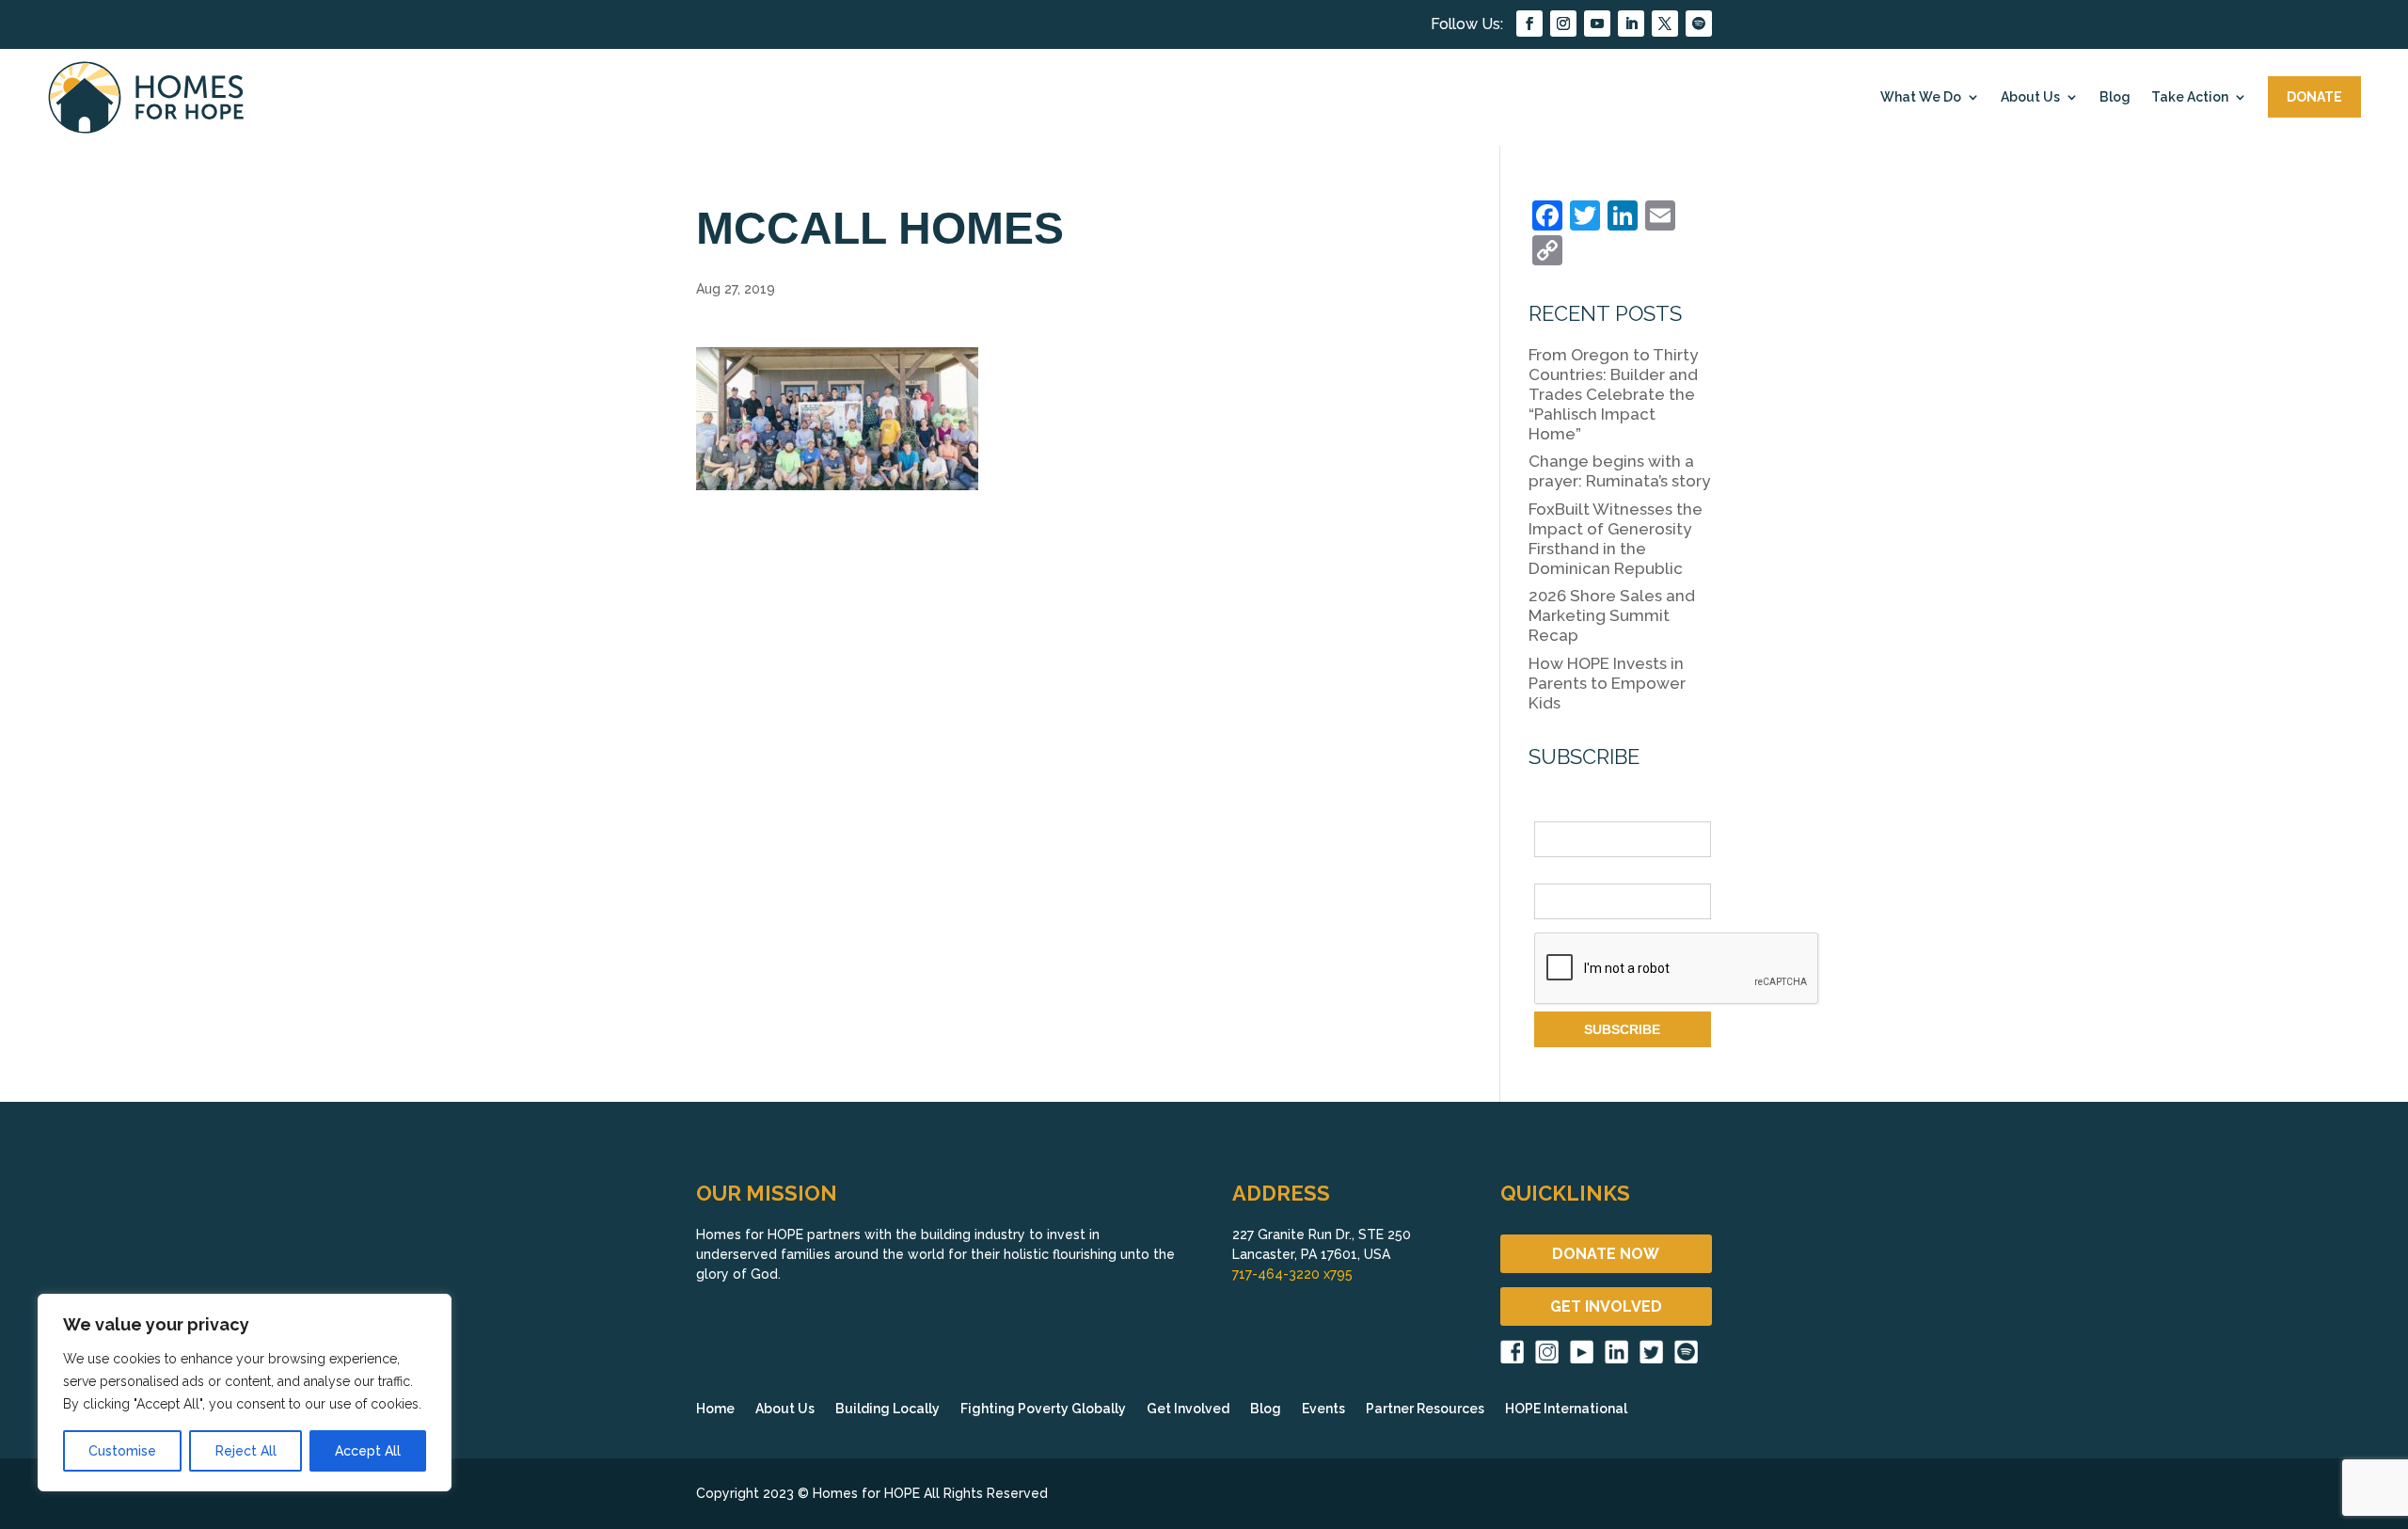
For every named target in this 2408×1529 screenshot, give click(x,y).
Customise (122, 1451)
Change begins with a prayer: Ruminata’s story (1619, 471)
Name (1552, 811)
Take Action (2190, 97)
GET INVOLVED (1606, 1306)
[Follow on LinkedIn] (1631, 24)
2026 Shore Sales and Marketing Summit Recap (1612, 615)
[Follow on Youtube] (1597, 24)
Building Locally (887, 1409)
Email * (1556, 873)
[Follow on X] (1665, 24)
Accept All (368, 1451)
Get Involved (1188, 1409)
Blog (2115, 97)
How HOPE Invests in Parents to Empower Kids (1607, 683)
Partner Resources (1425, 1409)
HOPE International (1566, 1409)
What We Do (1921, 97)
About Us (2030, 97)
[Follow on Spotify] (1699, 24)
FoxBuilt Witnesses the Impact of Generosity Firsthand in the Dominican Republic (1616, 539)
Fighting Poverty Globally (1043, 1409)
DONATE (2314, 97)
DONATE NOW (1606, 1254)
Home (715, 1409)
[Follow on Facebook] (1529, 24)
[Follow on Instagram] (1563, 24)
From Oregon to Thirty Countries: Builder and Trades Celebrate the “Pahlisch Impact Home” (1613, 394)
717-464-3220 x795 (1292, 1274)
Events (1323, 1409)
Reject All (246, 1451)
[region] (245, 1393)
